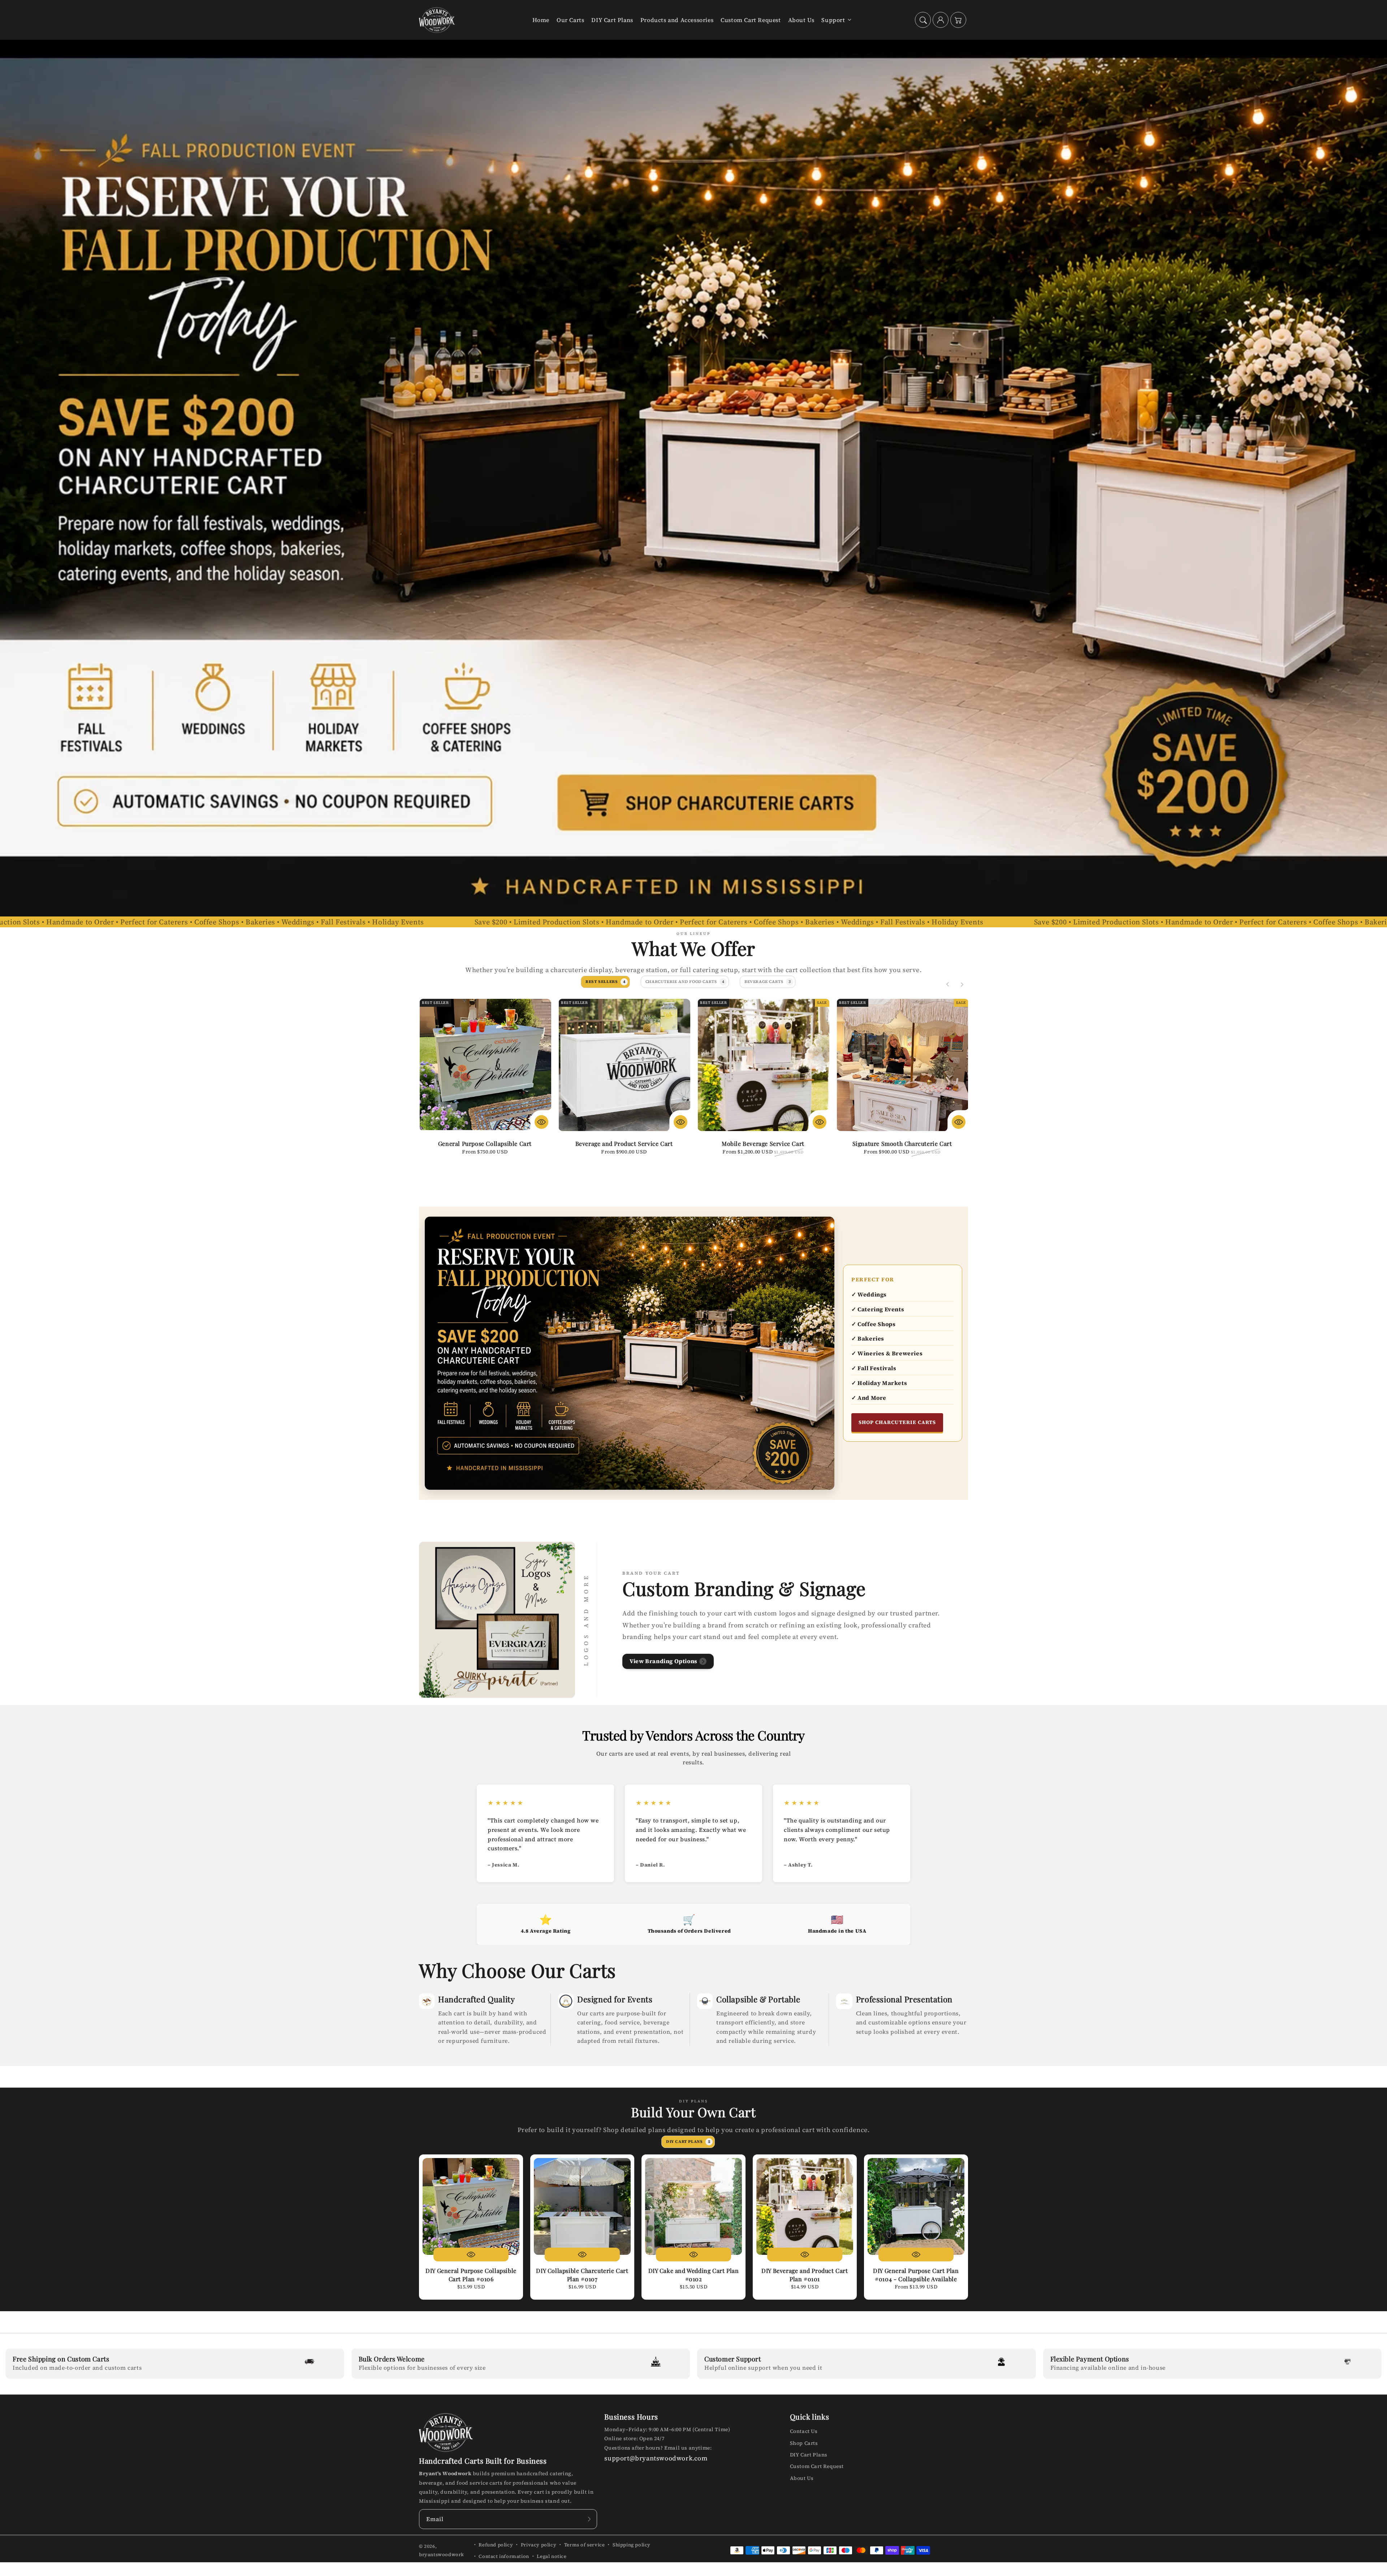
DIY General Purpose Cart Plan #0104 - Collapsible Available (916, 2275)
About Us (802, 2478)
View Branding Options (664, 1661)
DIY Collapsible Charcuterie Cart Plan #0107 (582, 2275)
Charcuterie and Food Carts (685, 982)
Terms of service (585, 2545)
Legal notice (552, 2556)
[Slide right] (962, 984)
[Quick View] (541, 1122)
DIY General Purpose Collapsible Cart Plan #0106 (471, 2275)
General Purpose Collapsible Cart (485, 1144)
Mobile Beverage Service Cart (763, 1144)
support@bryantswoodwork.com (656, 2458)
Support (833, 20)
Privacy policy (539, 2545)
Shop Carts (804, 2443)
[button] (923, 20)
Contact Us (804, 2431)
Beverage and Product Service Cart (624, 1144)
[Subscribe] (589, 2519)
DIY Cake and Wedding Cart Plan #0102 (694, 2275)
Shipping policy (632, 2545)
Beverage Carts (768, 982)
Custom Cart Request (817, 2466)
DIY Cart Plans (688, 2142)
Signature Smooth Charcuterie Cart (902, 1144)
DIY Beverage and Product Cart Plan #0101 (805, 2275)
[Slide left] (948, 984)
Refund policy (496, 2545)
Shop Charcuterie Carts (897, 1422)
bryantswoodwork (442, 2555)
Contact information (504, 2556)
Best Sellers (605, 982)
